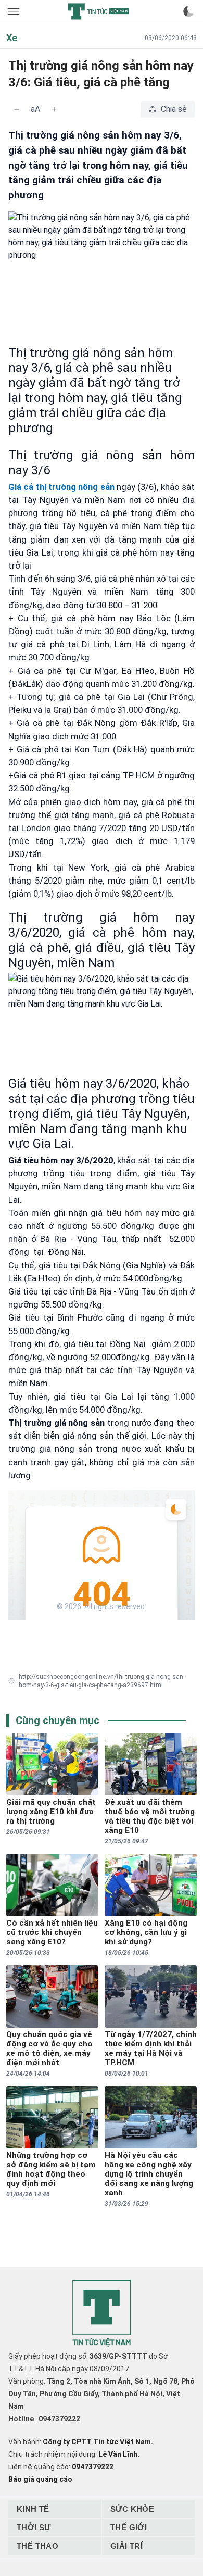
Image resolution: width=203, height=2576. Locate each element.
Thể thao (37, 2546)
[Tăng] (54, 109)
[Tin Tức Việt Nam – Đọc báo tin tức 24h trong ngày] (98, 11)
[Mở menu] (15, 11)
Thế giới (129, 2527)
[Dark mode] (188, 11)
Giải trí (126, 2546)
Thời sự (34, 2527)
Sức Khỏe (132, 2509)
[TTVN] (102, 2314)
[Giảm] (17, 109)
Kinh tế (33, 2509)
